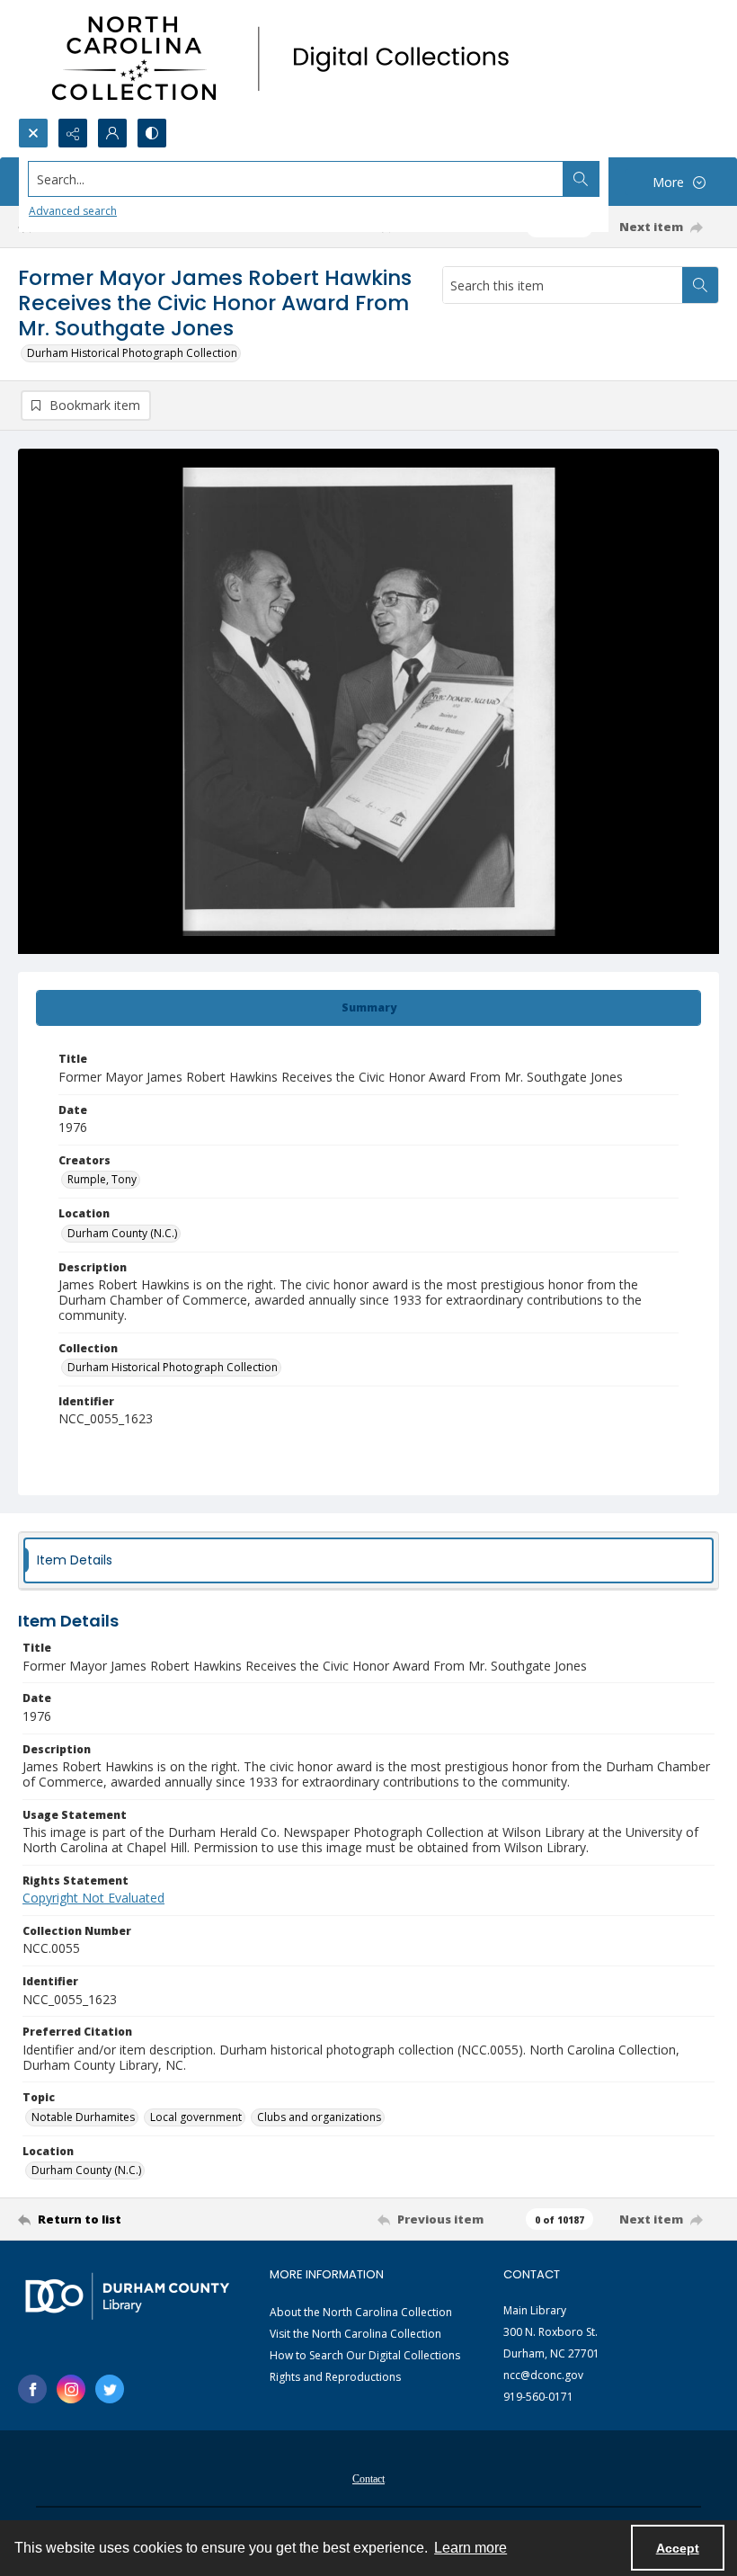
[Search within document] (700, 285)
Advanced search (73, 211)
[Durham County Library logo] (127, 2296)
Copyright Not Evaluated (93, 1898)
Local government (196, 2117)
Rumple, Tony (102, 1179)
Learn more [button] (471, 2548)
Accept (678, 2548)
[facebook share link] (32, 2389)
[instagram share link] (71, 2389)
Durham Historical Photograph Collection (132, 353)
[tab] (368, 1008)
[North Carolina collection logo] (287, 59)
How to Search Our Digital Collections (365, 2355)
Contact (368, 2479)
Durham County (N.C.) (122, 1233)
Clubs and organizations (319, 2117)
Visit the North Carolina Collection (355, 2334)
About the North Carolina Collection (361, 2312)
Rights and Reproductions (335, 2377)
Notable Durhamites (83, 2117)
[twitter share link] (110, 2389)
